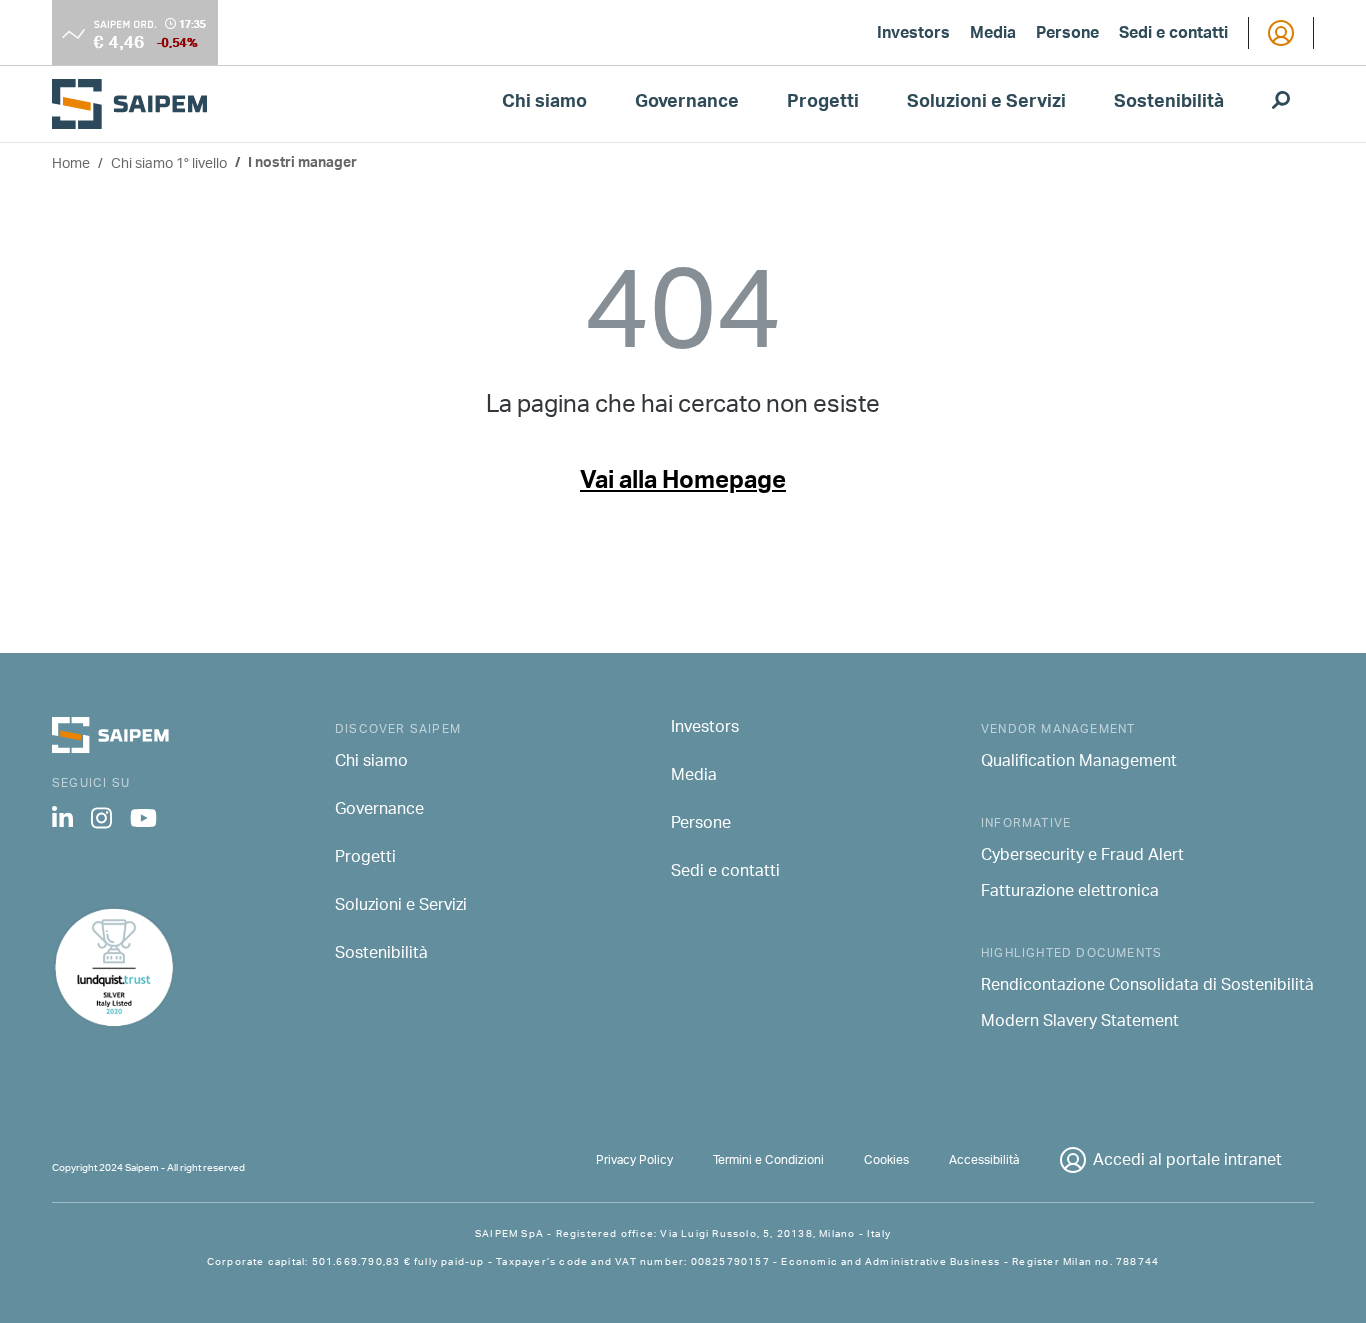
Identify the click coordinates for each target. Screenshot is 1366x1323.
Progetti (823, 104)
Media (993, 35)
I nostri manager (302, 165)
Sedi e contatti (1173, 35)
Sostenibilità (1169, 104)
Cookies (886, 1160)
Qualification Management (1079, 763)
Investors (913, 35)
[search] (1281, 104)
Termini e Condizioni (768, 1160)
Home (71, 164)
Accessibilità (984, 1160)
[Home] (137, 103)
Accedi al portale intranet (1187, 1161)
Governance (687, 104)
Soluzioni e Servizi (986, 104)
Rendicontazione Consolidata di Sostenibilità (1147, 987)
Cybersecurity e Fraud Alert (1082, 857)
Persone (1067, 35)
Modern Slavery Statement (1080, 1023)
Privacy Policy (634, 1160)
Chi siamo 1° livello (169, 164)
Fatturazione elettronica (1070, 893)
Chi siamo (544, 104)
